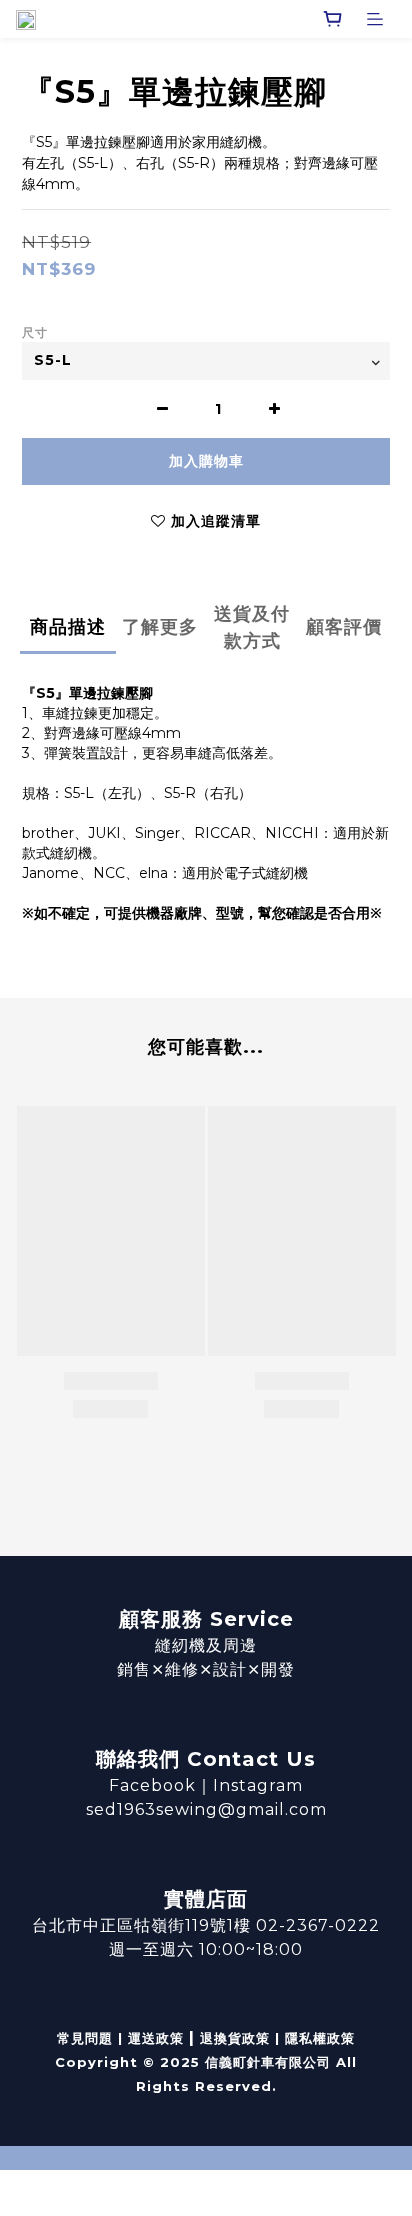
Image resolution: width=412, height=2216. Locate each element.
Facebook (152, 1785)
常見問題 (85, 2038)
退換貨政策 (235, 2038)
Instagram (258, 1785)
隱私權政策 (320, 2038)
